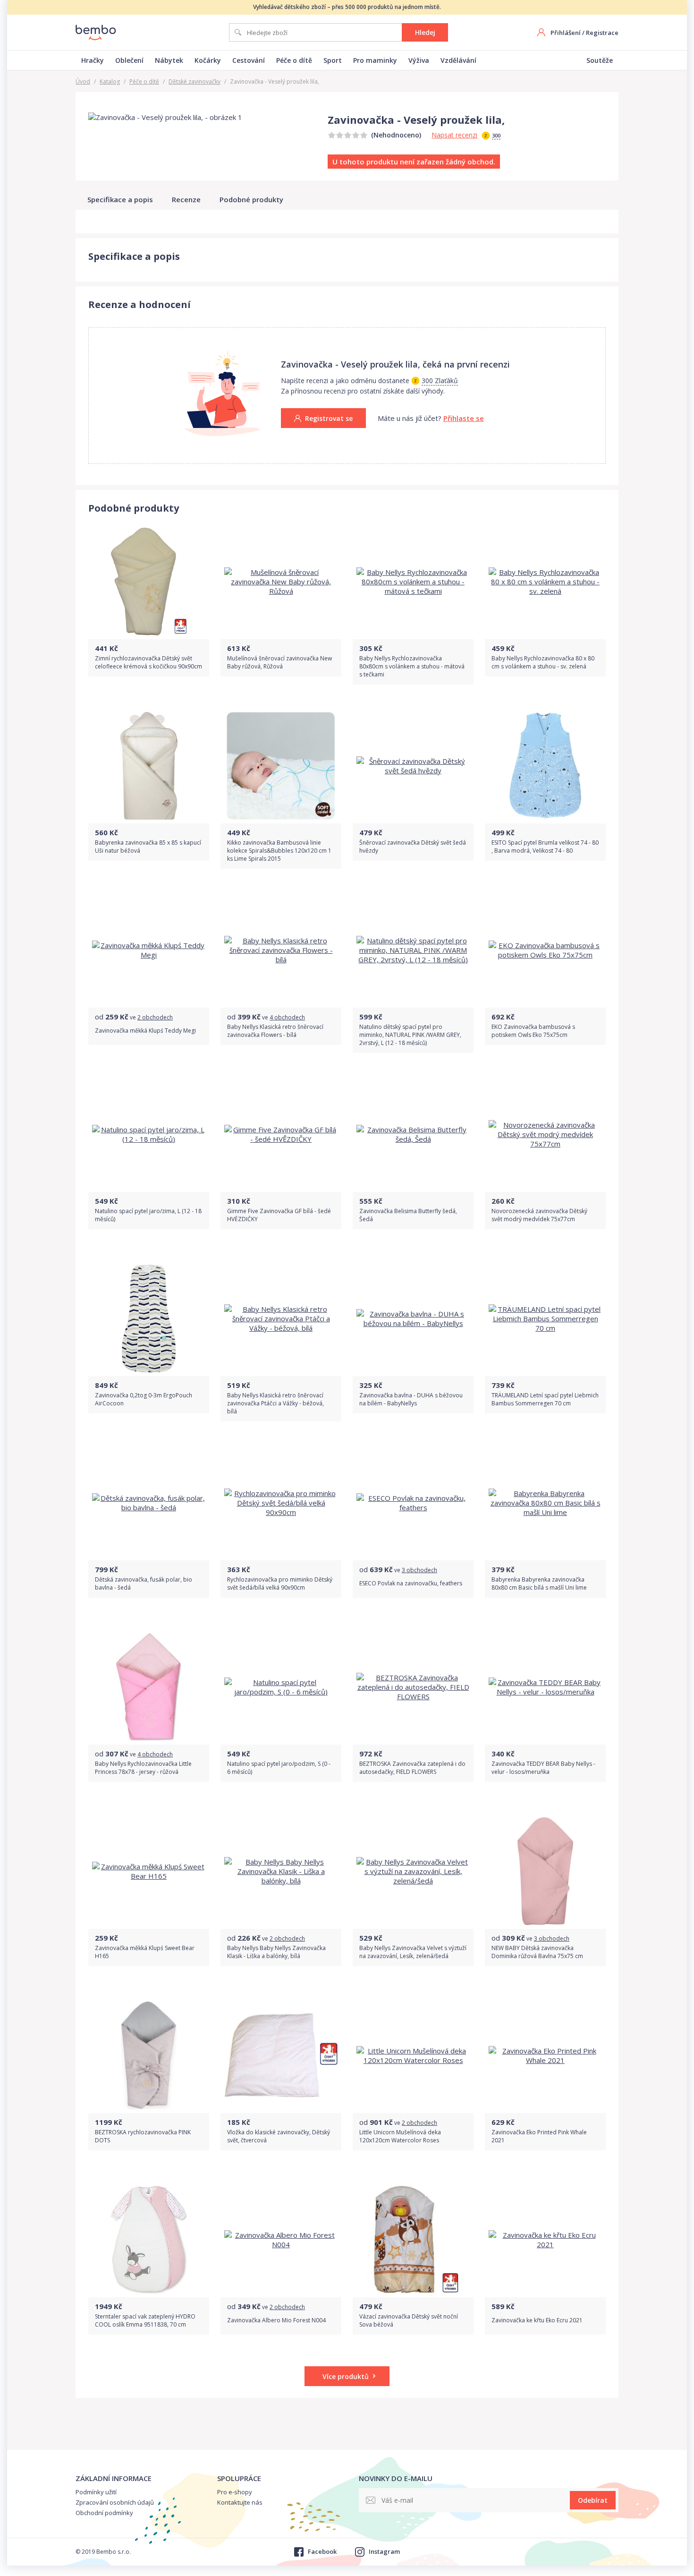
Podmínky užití (96, 2492)
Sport (333, 60)
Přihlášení (566, 33)
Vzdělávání (458, 60)
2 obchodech (155, 1017)
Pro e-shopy (235, 2492)
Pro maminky (375, 60)
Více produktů (346, 2376)
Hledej (425, 32)
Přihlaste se (464, 418)
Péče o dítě (294, 60)
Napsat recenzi (454, 135)
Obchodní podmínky (104, 2513)
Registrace (602, 33)
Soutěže (600, 60)
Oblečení (129, 60)
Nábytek (169, 60)
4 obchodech (287, 1017)
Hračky (93, 60)
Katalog (110, 81)
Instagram (384, 2551)
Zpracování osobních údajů (115, 2502)
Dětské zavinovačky (195, 81)
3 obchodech (419, 1570)
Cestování (249, 60)
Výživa (419, 60)
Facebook (322, 2551)
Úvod (83, 81)
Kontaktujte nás (240, 2502)
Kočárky (208, 60)
